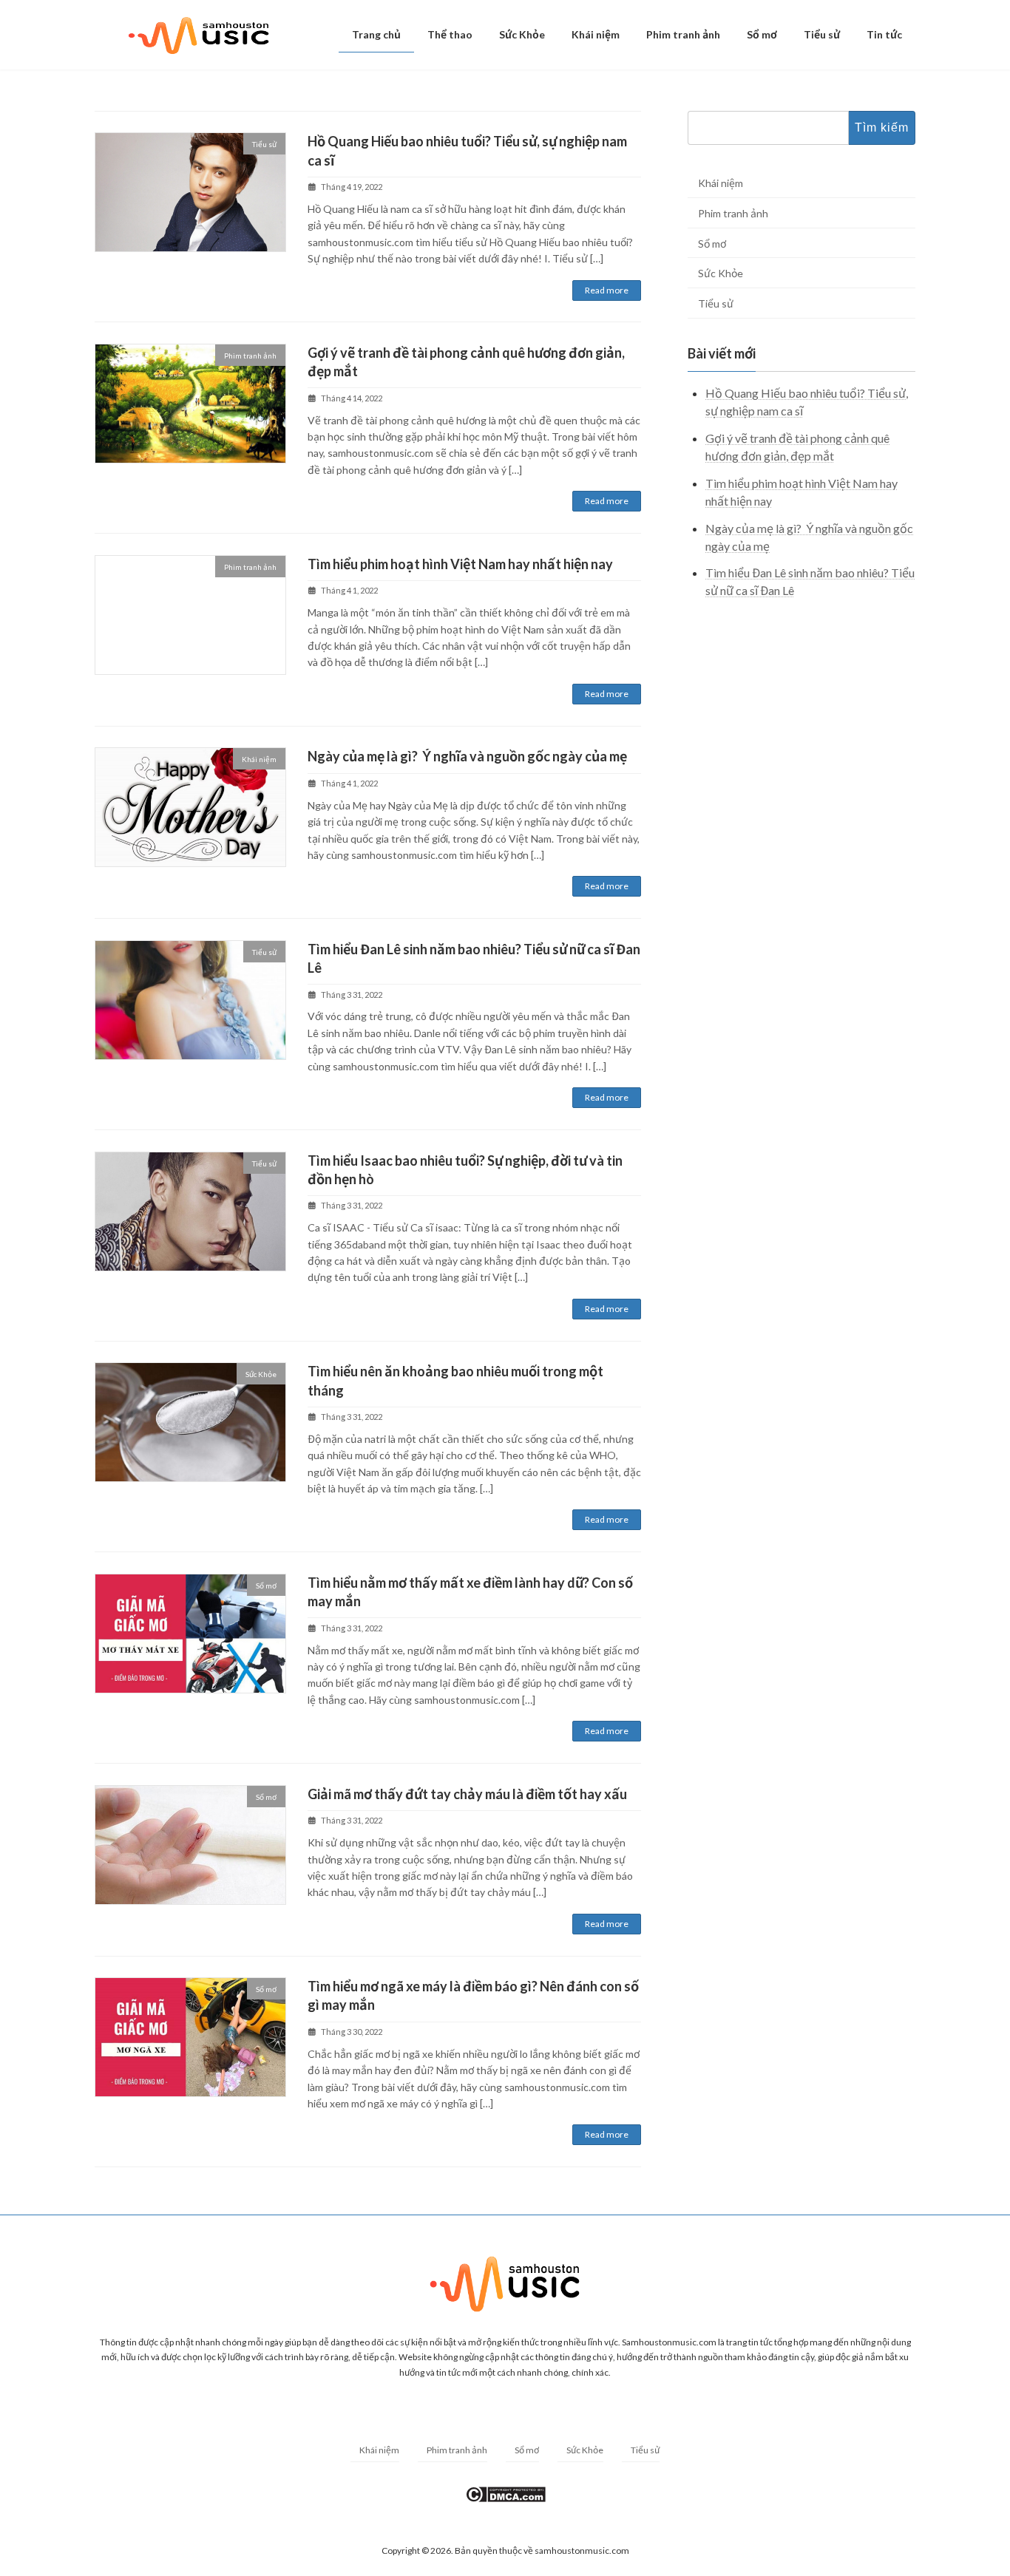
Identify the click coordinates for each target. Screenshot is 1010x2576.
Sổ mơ (712, 243)
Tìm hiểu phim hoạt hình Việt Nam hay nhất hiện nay (460, 564)
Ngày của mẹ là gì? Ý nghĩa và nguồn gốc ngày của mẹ (467, 756)
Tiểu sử (716, 303)
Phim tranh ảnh (733, 213)
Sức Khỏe (721, 273)
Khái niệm (721, 183)
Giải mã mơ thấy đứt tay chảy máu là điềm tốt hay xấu (467, 1794)
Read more (607, 290)
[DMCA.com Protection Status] (505, 2500)
